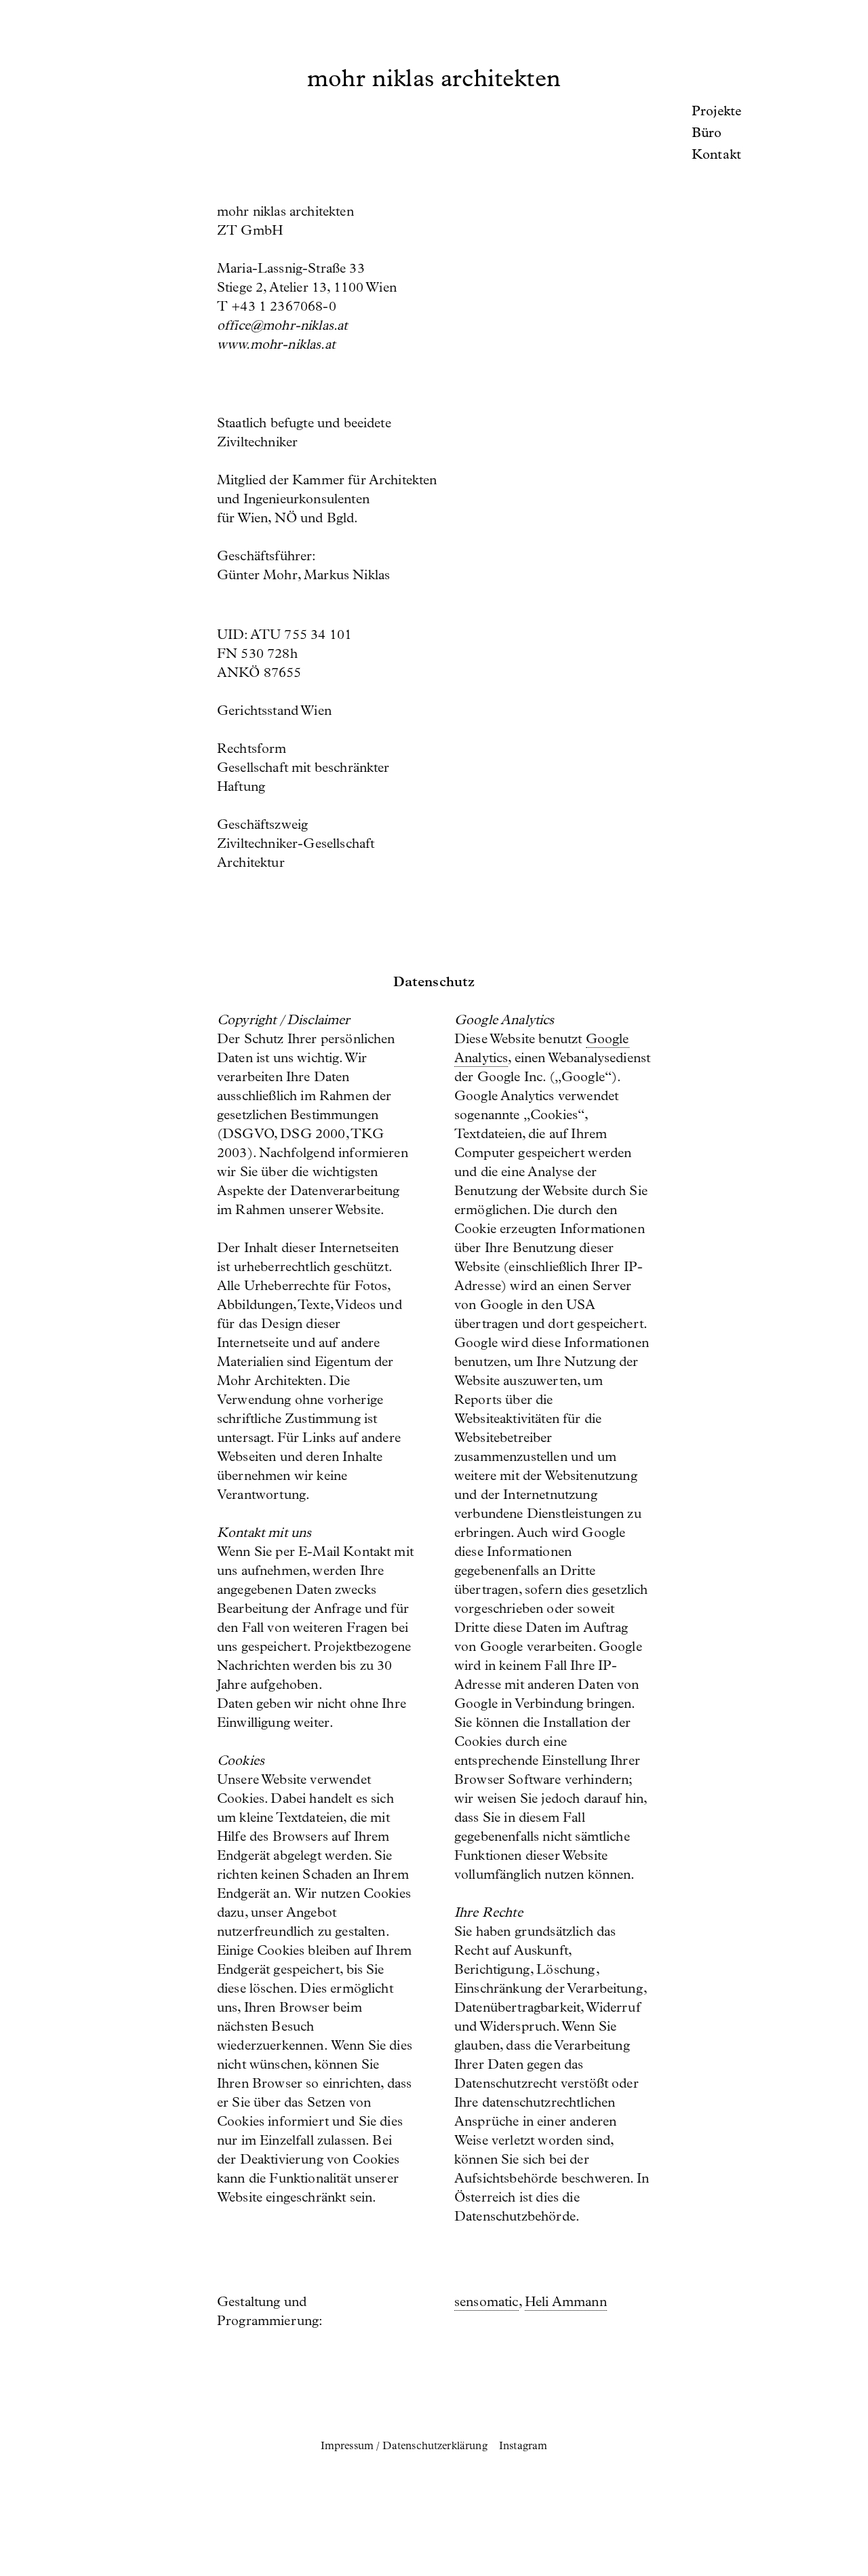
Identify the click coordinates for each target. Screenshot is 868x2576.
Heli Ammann (566, 2303)
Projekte (716, 113)
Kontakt (716, 156)
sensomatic (487, 2303)
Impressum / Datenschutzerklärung (406, 2447)
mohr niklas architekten (434, 81)
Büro (707, 134)
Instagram (523, 2447)
